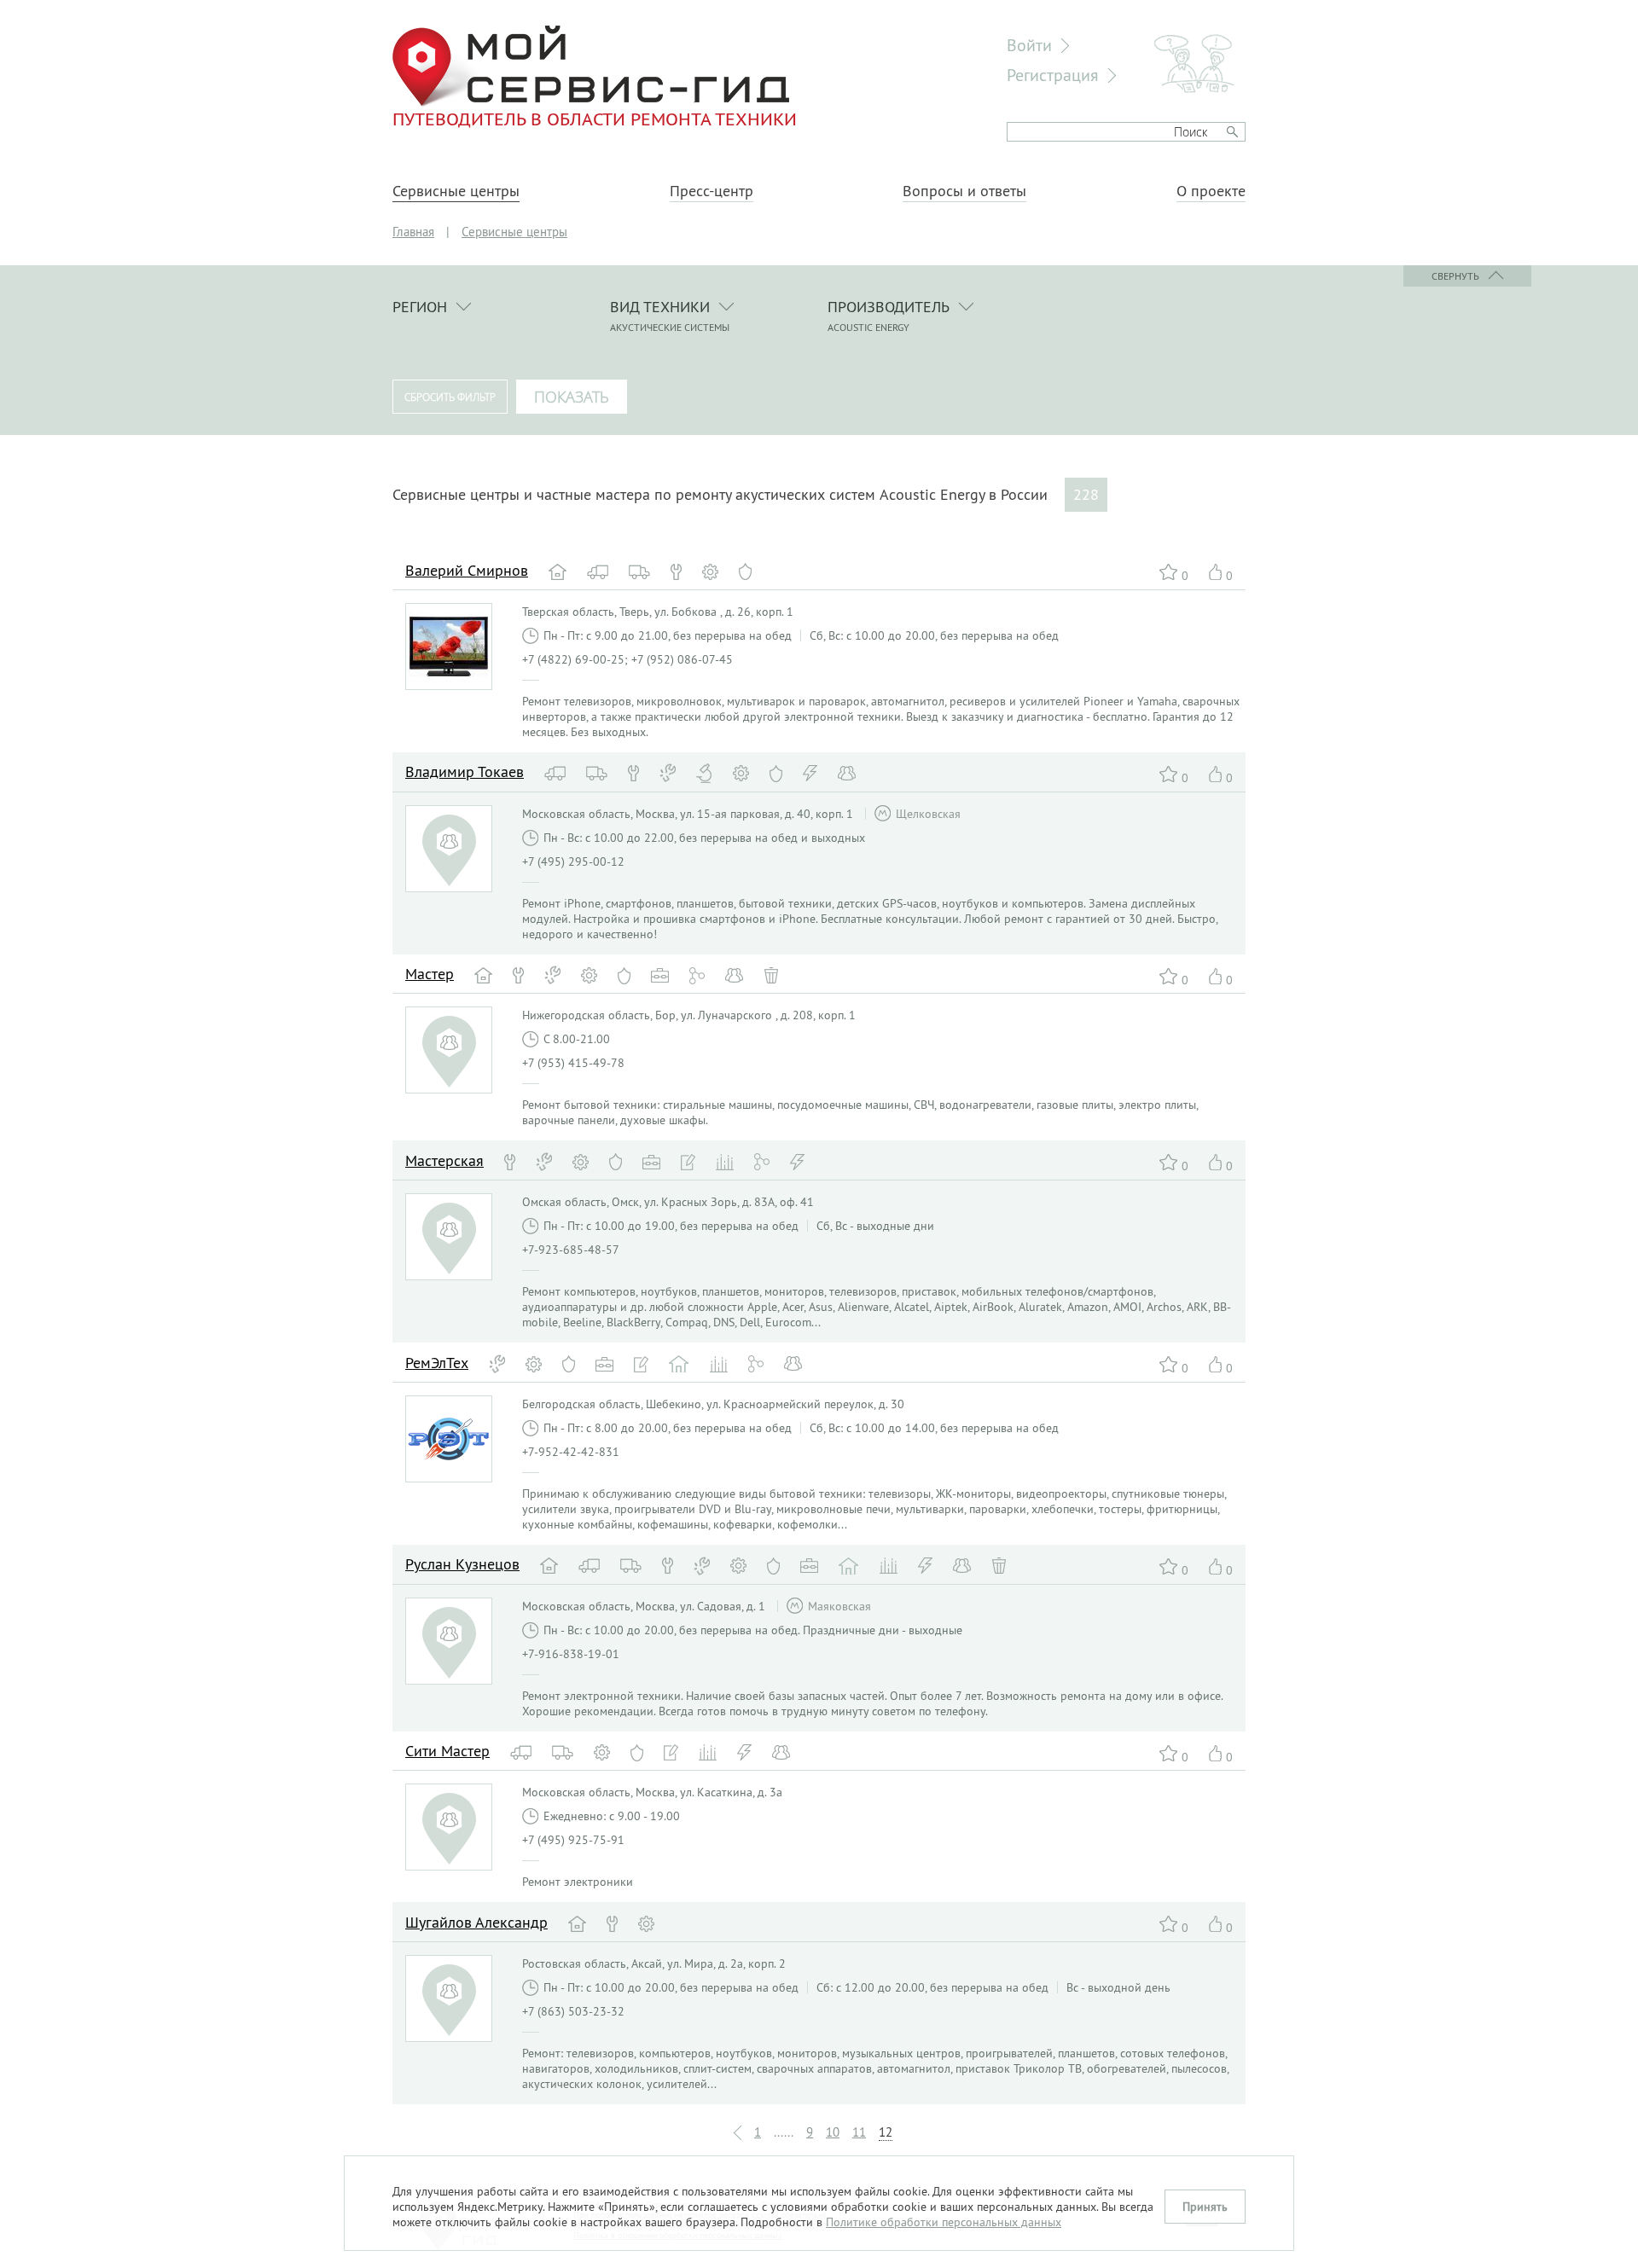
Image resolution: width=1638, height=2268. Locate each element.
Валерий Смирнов (467, 570)
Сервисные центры (456, 191)
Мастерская (444, 1160)
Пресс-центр (712, 191)
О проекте (1211, 191)
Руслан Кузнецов (462, 1564)
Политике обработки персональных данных (944, 2222)
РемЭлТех (437, 1363)
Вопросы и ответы (964, 191)
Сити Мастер (447, 1751)
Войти (1029, 45)
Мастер (430, 974)
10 (833, 2132)
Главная (413, 232)
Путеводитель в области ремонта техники (595, 119)
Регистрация (1053, 75)
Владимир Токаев (465, 771)
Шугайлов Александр (476, 1922)
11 (859, 2132)
